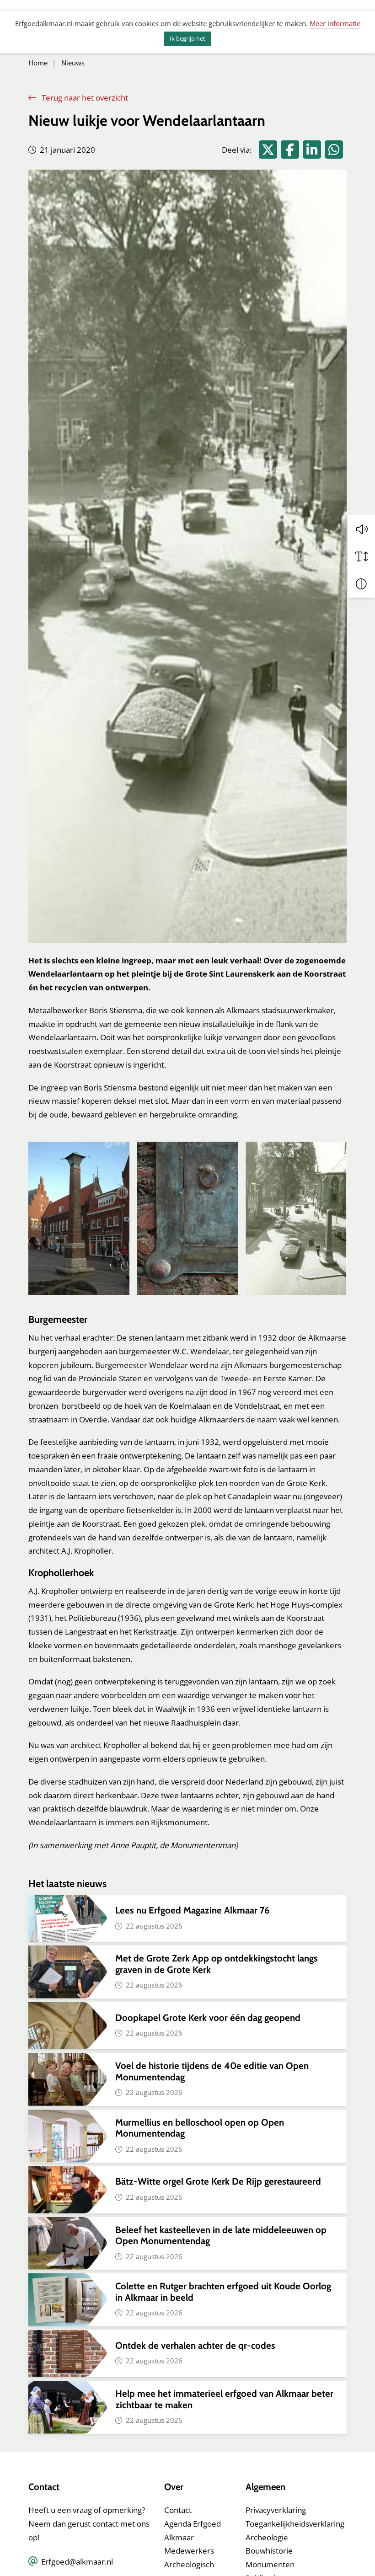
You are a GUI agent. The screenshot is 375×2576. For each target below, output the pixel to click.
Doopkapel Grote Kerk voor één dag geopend (209, 2018)
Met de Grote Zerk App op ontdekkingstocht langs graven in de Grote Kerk (217, 1964)
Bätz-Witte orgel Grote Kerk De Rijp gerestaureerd (218, 2181)
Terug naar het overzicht (84, 98)
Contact (178, 2510)
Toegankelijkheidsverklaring (295, 2524)
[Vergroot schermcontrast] (361, 584)
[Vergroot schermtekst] (361, 556)
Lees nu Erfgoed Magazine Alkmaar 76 (192, 1910)
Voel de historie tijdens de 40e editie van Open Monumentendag (212, 2071)
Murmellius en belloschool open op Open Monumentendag (200, 2128)
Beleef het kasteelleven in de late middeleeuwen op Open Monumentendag (221, 2235)
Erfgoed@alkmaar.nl (77, 2562)
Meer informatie (335, 23)
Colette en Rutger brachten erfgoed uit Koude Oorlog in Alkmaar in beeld (223, 2291)
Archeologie (267, 2537)
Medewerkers (189, 2551)
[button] (361, 529)
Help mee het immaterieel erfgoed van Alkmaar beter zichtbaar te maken (224, 2399)
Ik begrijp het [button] (187, 38)
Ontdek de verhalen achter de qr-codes (195, 2345)
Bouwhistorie (269, 2551)
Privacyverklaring (276, 2510)
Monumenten (270, 2564)
